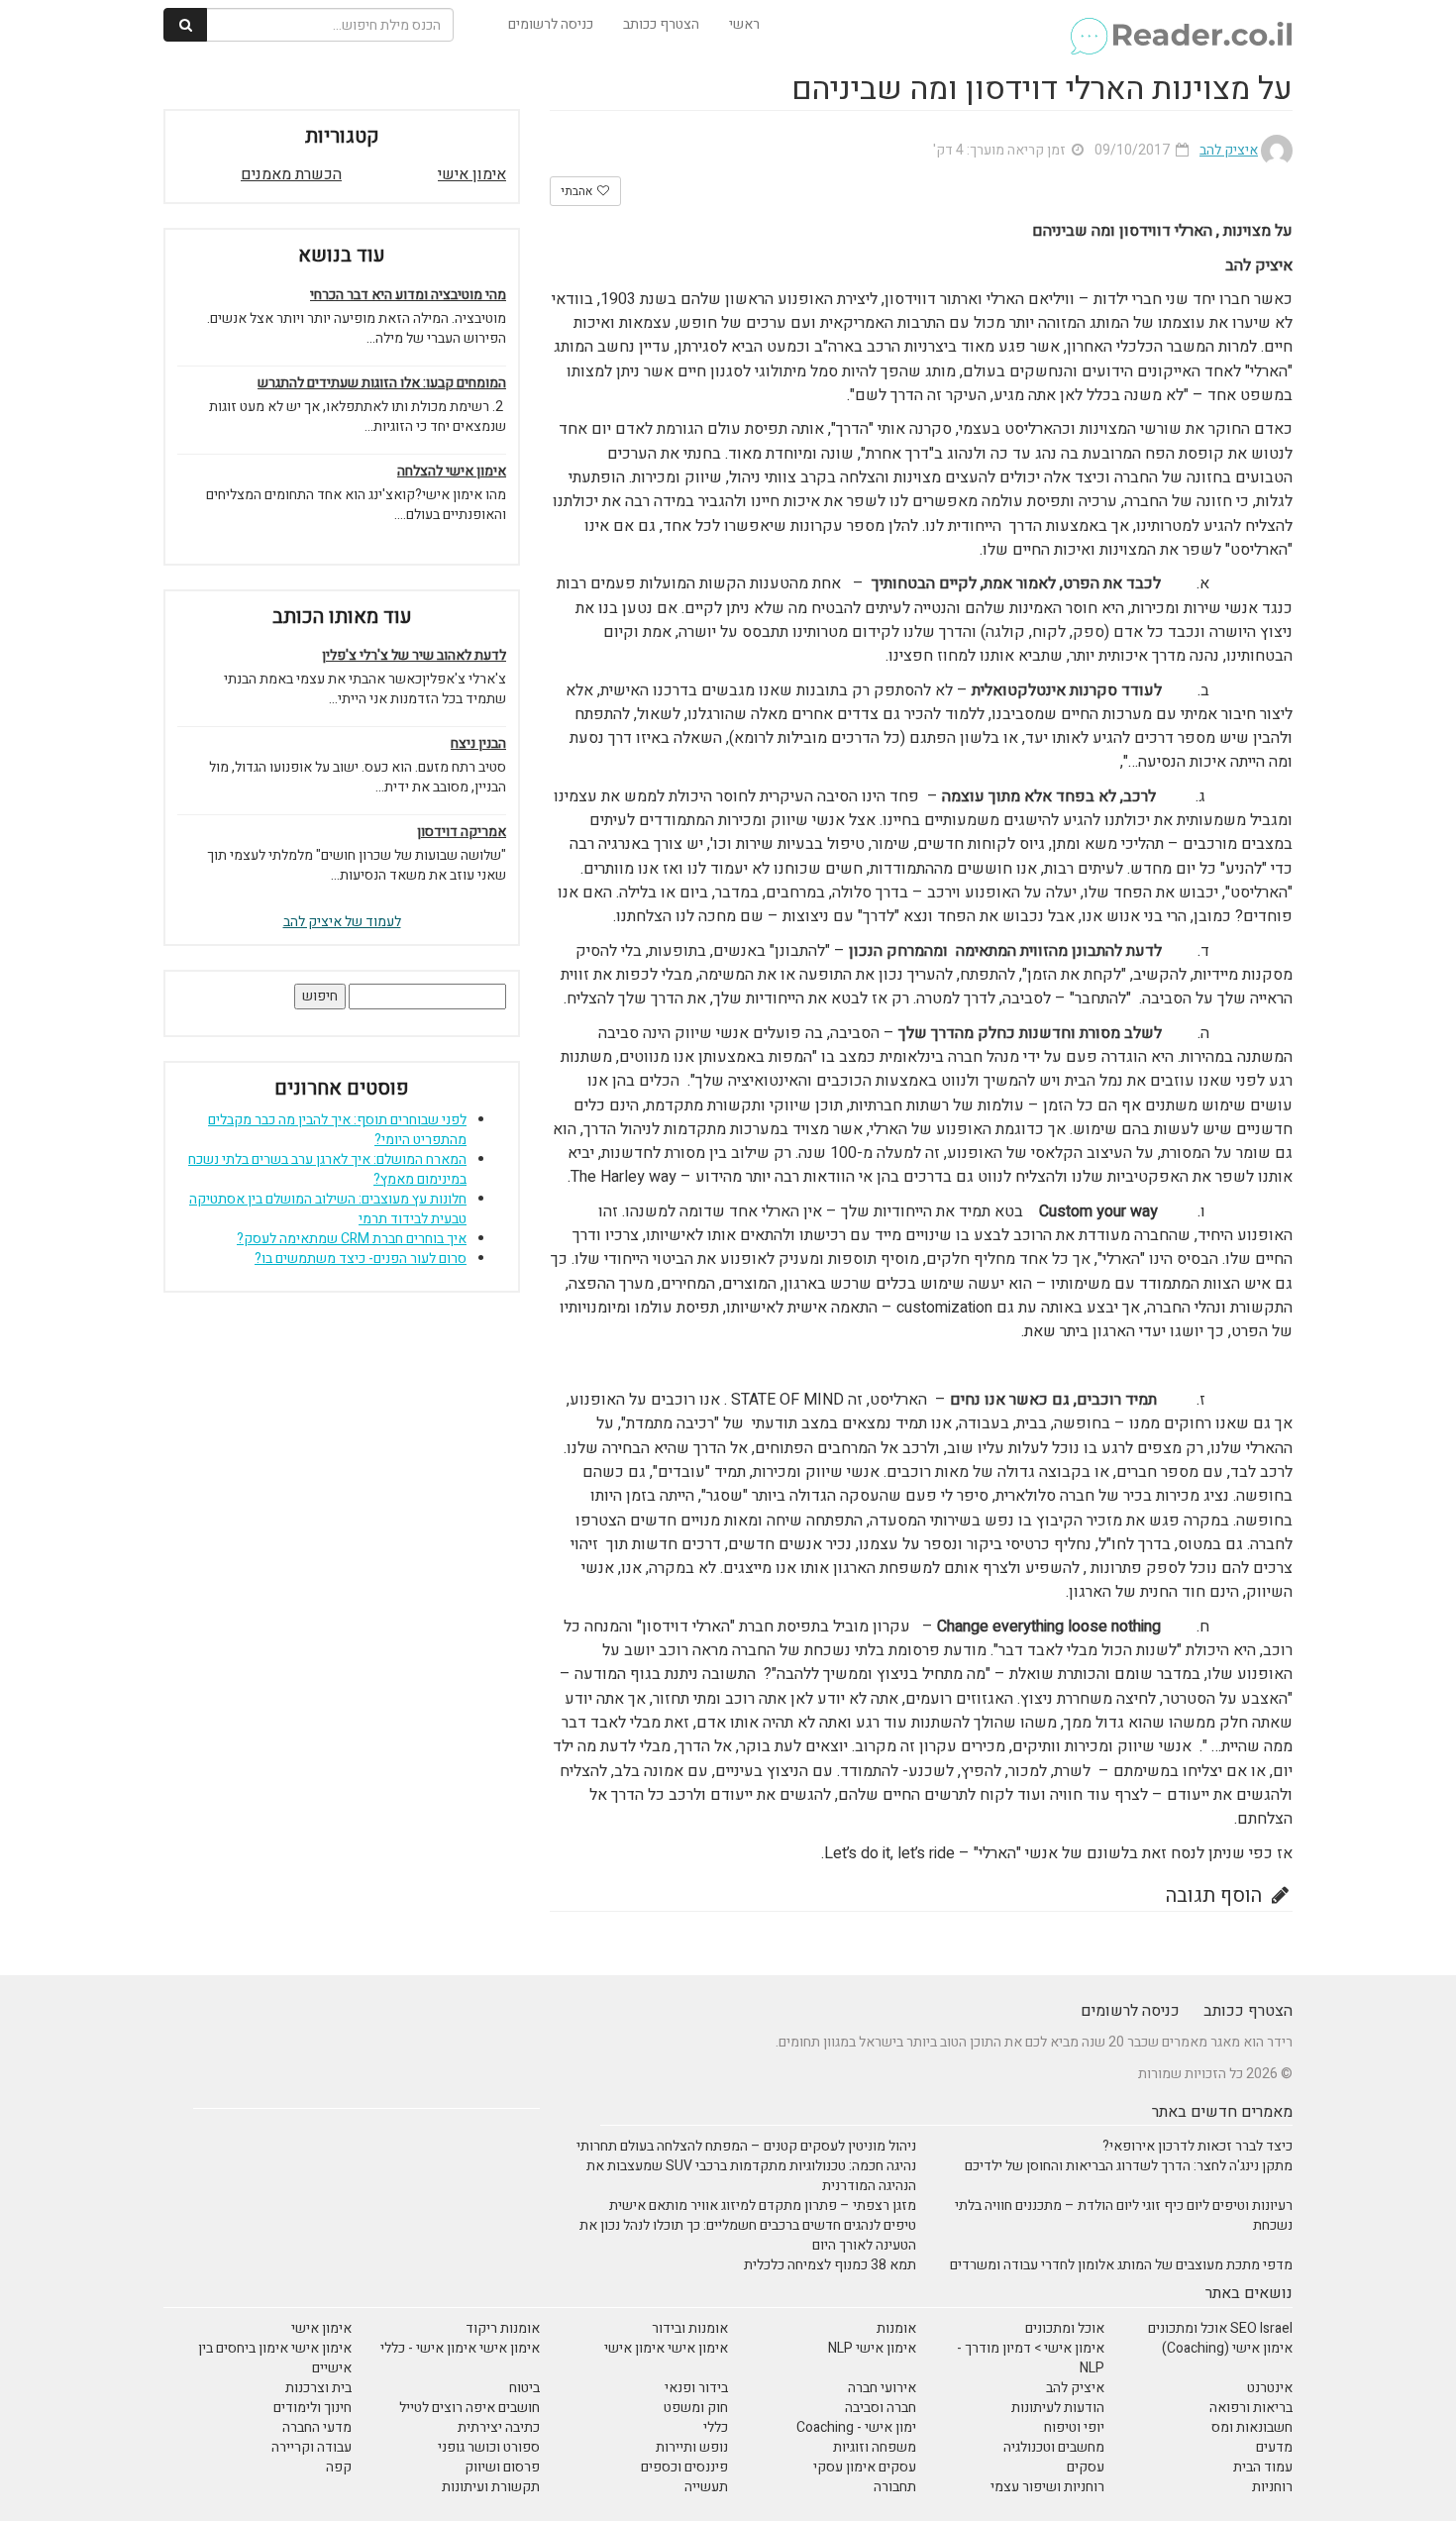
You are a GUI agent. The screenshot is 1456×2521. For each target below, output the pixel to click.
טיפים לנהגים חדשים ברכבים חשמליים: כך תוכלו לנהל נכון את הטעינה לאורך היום (748, 2235)
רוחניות (1272, 2487)
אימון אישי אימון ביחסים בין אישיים (275, 2358)
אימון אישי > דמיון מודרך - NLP (1031, 2358)
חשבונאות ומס (1252, 2427)
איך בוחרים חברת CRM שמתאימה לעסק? (352, 1239)
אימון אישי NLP (872, 2348)
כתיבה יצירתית (499, 2427)
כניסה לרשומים (551, 24)
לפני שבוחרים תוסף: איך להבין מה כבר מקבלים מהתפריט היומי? (337, 1130)
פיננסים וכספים (684, 2467)
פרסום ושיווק (502, 2467)
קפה (339, 2467)
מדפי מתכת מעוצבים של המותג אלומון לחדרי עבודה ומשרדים (1121, 2265)
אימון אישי (472, 174)
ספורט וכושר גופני (489, 2447)
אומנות (896, 2328)
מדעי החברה (317, 2427)
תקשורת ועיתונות (491, 2487)
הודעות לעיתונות (1058, 2408)
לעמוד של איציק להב (342, 922)
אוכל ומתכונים (1065, 2328)
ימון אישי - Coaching (856, 2427)
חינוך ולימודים (312, 2408)
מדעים (1274, 2447)
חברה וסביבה (881, 2408)
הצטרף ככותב (661, 24)
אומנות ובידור (690, 2328)
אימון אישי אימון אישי (666, 2348)
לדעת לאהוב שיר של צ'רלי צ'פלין (414, 656)
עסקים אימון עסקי (865, 2467)
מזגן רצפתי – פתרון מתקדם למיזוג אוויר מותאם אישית (763, 2206)
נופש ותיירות (692, 2447)
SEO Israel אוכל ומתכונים (1220, 2328)
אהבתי (578, 191)
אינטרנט (1270, 2388)
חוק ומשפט (696, 2408)
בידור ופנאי (696, 2388)
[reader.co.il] (1180, 25)
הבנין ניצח (478, 744)
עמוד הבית (1263, 2467)
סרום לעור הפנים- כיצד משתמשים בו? (361, 1259)
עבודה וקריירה (312, 2447)
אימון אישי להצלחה (452, 472)
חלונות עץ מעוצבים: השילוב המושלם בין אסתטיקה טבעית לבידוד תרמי (328, 1209)
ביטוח (524, 2388)
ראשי (744, 24)
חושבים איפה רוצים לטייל (469, 2408)
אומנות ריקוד (503, 2328)
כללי (716, 2427)
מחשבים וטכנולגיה (1054, 2447)
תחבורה (895, 2487)
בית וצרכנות (318, 2388)
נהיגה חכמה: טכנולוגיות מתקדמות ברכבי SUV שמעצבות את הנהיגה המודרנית (751, 2176)
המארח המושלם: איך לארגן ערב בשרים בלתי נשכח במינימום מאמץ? (327, 1169)
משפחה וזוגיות (875, 2447)
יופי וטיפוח (1074, 2427)
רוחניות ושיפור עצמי (1047, 2487)
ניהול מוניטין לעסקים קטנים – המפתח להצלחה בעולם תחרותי (746, 2146)
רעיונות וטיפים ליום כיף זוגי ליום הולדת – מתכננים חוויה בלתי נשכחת (1124, 2215)
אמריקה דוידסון (462, 832)
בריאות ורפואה (1251, 2408)
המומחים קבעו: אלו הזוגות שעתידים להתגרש (382, 383)
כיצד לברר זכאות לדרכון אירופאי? (1197, 2146)
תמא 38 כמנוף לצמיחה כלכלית (830, 2265)
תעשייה (706, 2487)
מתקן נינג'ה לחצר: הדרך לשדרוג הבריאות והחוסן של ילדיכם (1129, 2166)
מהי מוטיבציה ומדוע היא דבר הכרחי (408, 295)
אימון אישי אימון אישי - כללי (460, 2348)
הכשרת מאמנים (291, 174)
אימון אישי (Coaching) (1227, 2348)
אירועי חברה (882, 2388)
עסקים (1086, 2467)
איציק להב (1075, 2388)
